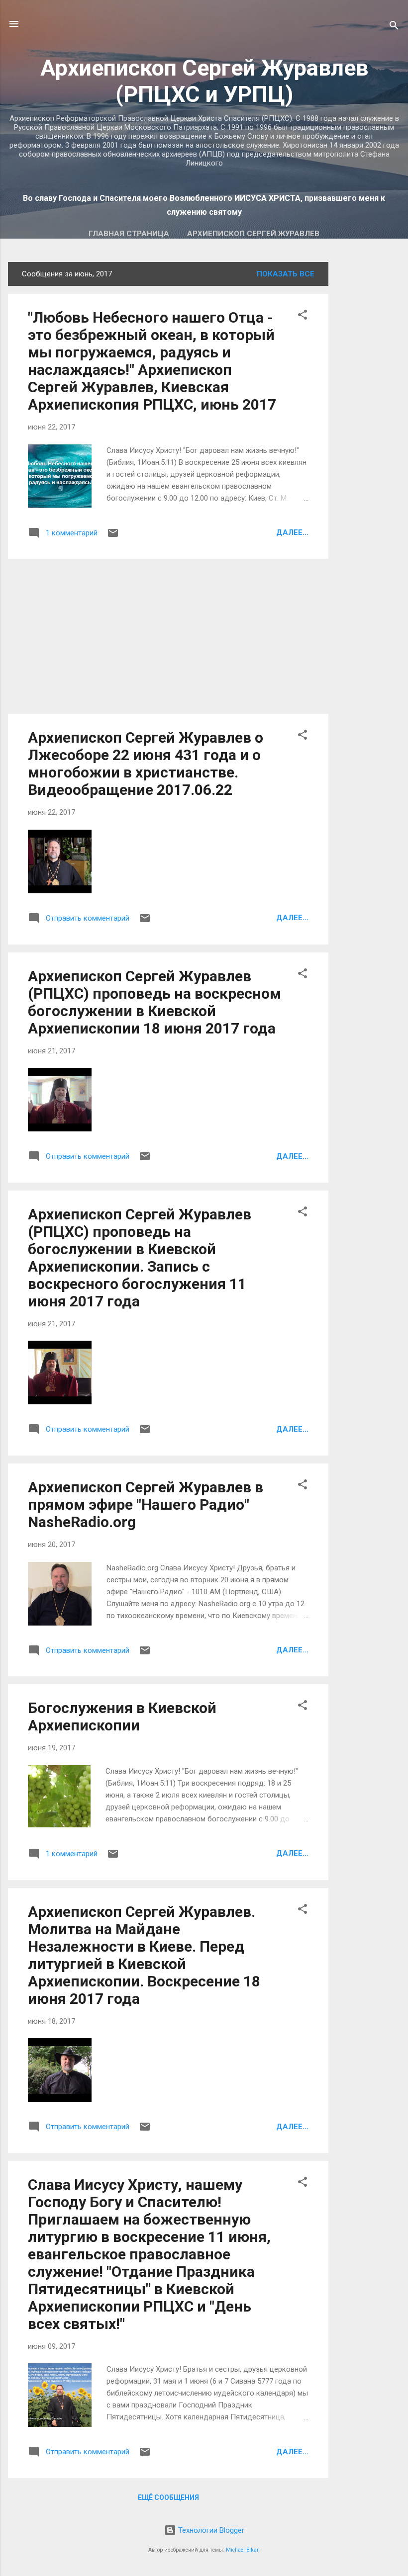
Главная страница (129, 234)
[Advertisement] (368, 411)
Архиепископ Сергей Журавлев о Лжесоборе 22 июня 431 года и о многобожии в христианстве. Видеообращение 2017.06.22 (146, 764)
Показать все (286, 274)
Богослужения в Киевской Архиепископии (122, 1717)
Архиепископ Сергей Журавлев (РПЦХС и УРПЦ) (204, 81)
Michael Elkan (243, 2550)
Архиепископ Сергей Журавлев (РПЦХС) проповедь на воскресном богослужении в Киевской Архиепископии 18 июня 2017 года (154, 1002)
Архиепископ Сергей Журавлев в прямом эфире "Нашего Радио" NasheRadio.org (146, 1504)
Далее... (292, 532)
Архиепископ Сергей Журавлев (253, 234)
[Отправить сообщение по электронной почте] (113, 536)
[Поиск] (394, 27)
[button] (303, 316)
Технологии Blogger (210, 2530)
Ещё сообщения (168, 2497)
